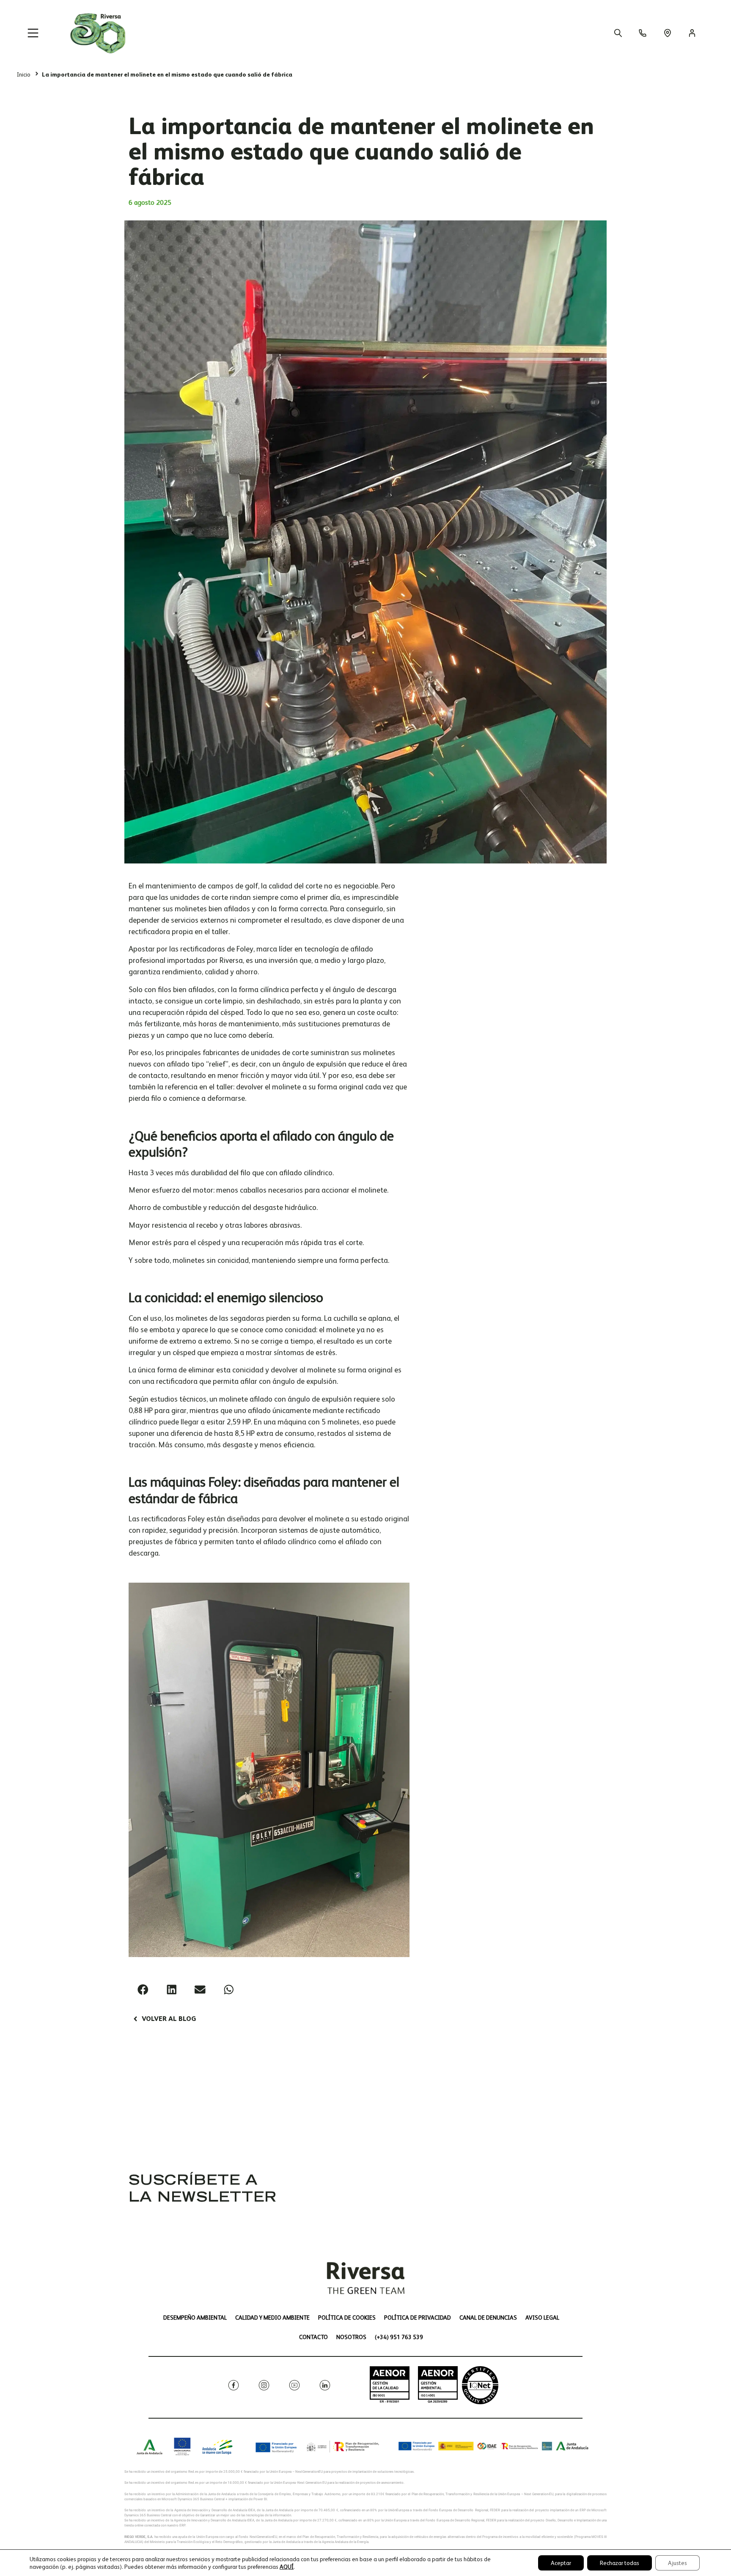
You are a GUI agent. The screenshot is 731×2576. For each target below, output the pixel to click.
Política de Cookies (347, 2318)
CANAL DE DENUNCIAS (488, 2318)
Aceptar (561, 2563)
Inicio (24, 74)
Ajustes (677, 2563)
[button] (143, 1990)
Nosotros (351, 2337)
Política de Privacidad (418, 2318)
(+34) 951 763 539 (399, 2337)
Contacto (313, 2337)
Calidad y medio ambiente (272, 2318)
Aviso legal (542, 2318)
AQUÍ (287, 2567)
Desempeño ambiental (195, 2318)
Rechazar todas (620, 2563)
